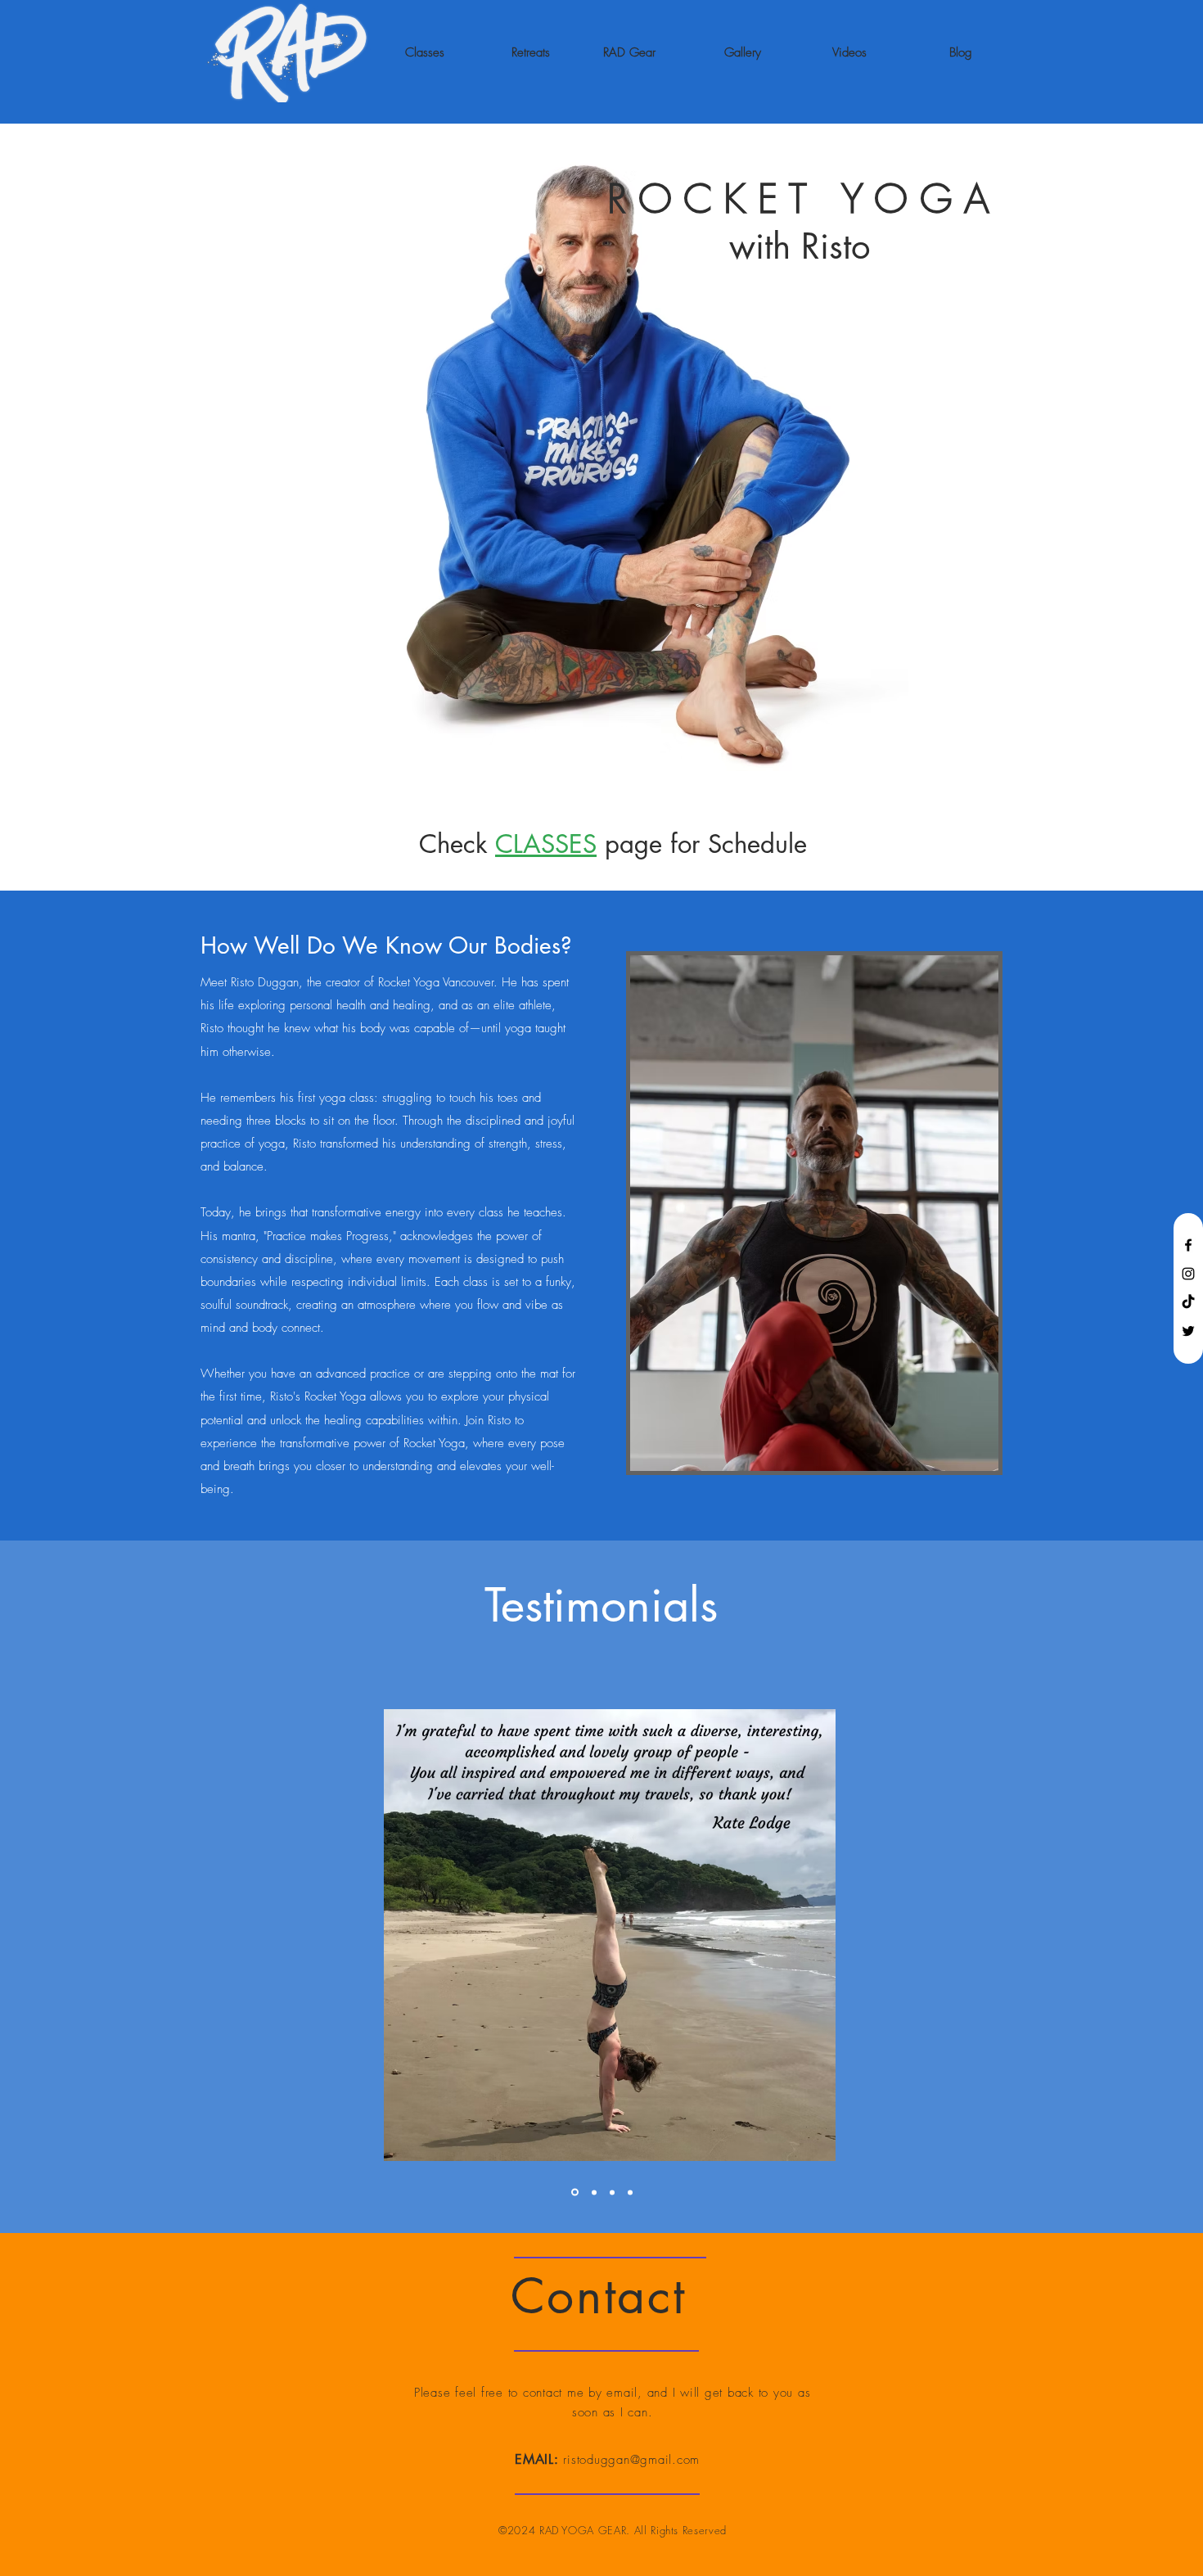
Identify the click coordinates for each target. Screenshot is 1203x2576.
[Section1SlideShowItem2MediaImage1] (594, 2192)
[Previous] (42, 1935)
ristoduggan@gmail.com (631, 2460)
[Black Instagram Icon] (1188, 1274)
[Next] (1161, 1935)
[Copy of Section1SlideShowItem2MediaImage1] (630, 2192)
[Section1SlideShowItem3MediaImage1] (575, 2193)
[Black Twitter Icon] (1188, 1331)
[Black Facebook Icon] (1188, 1245)
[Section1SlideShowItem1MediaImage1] (612, 2192)
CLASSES (546, 844)
